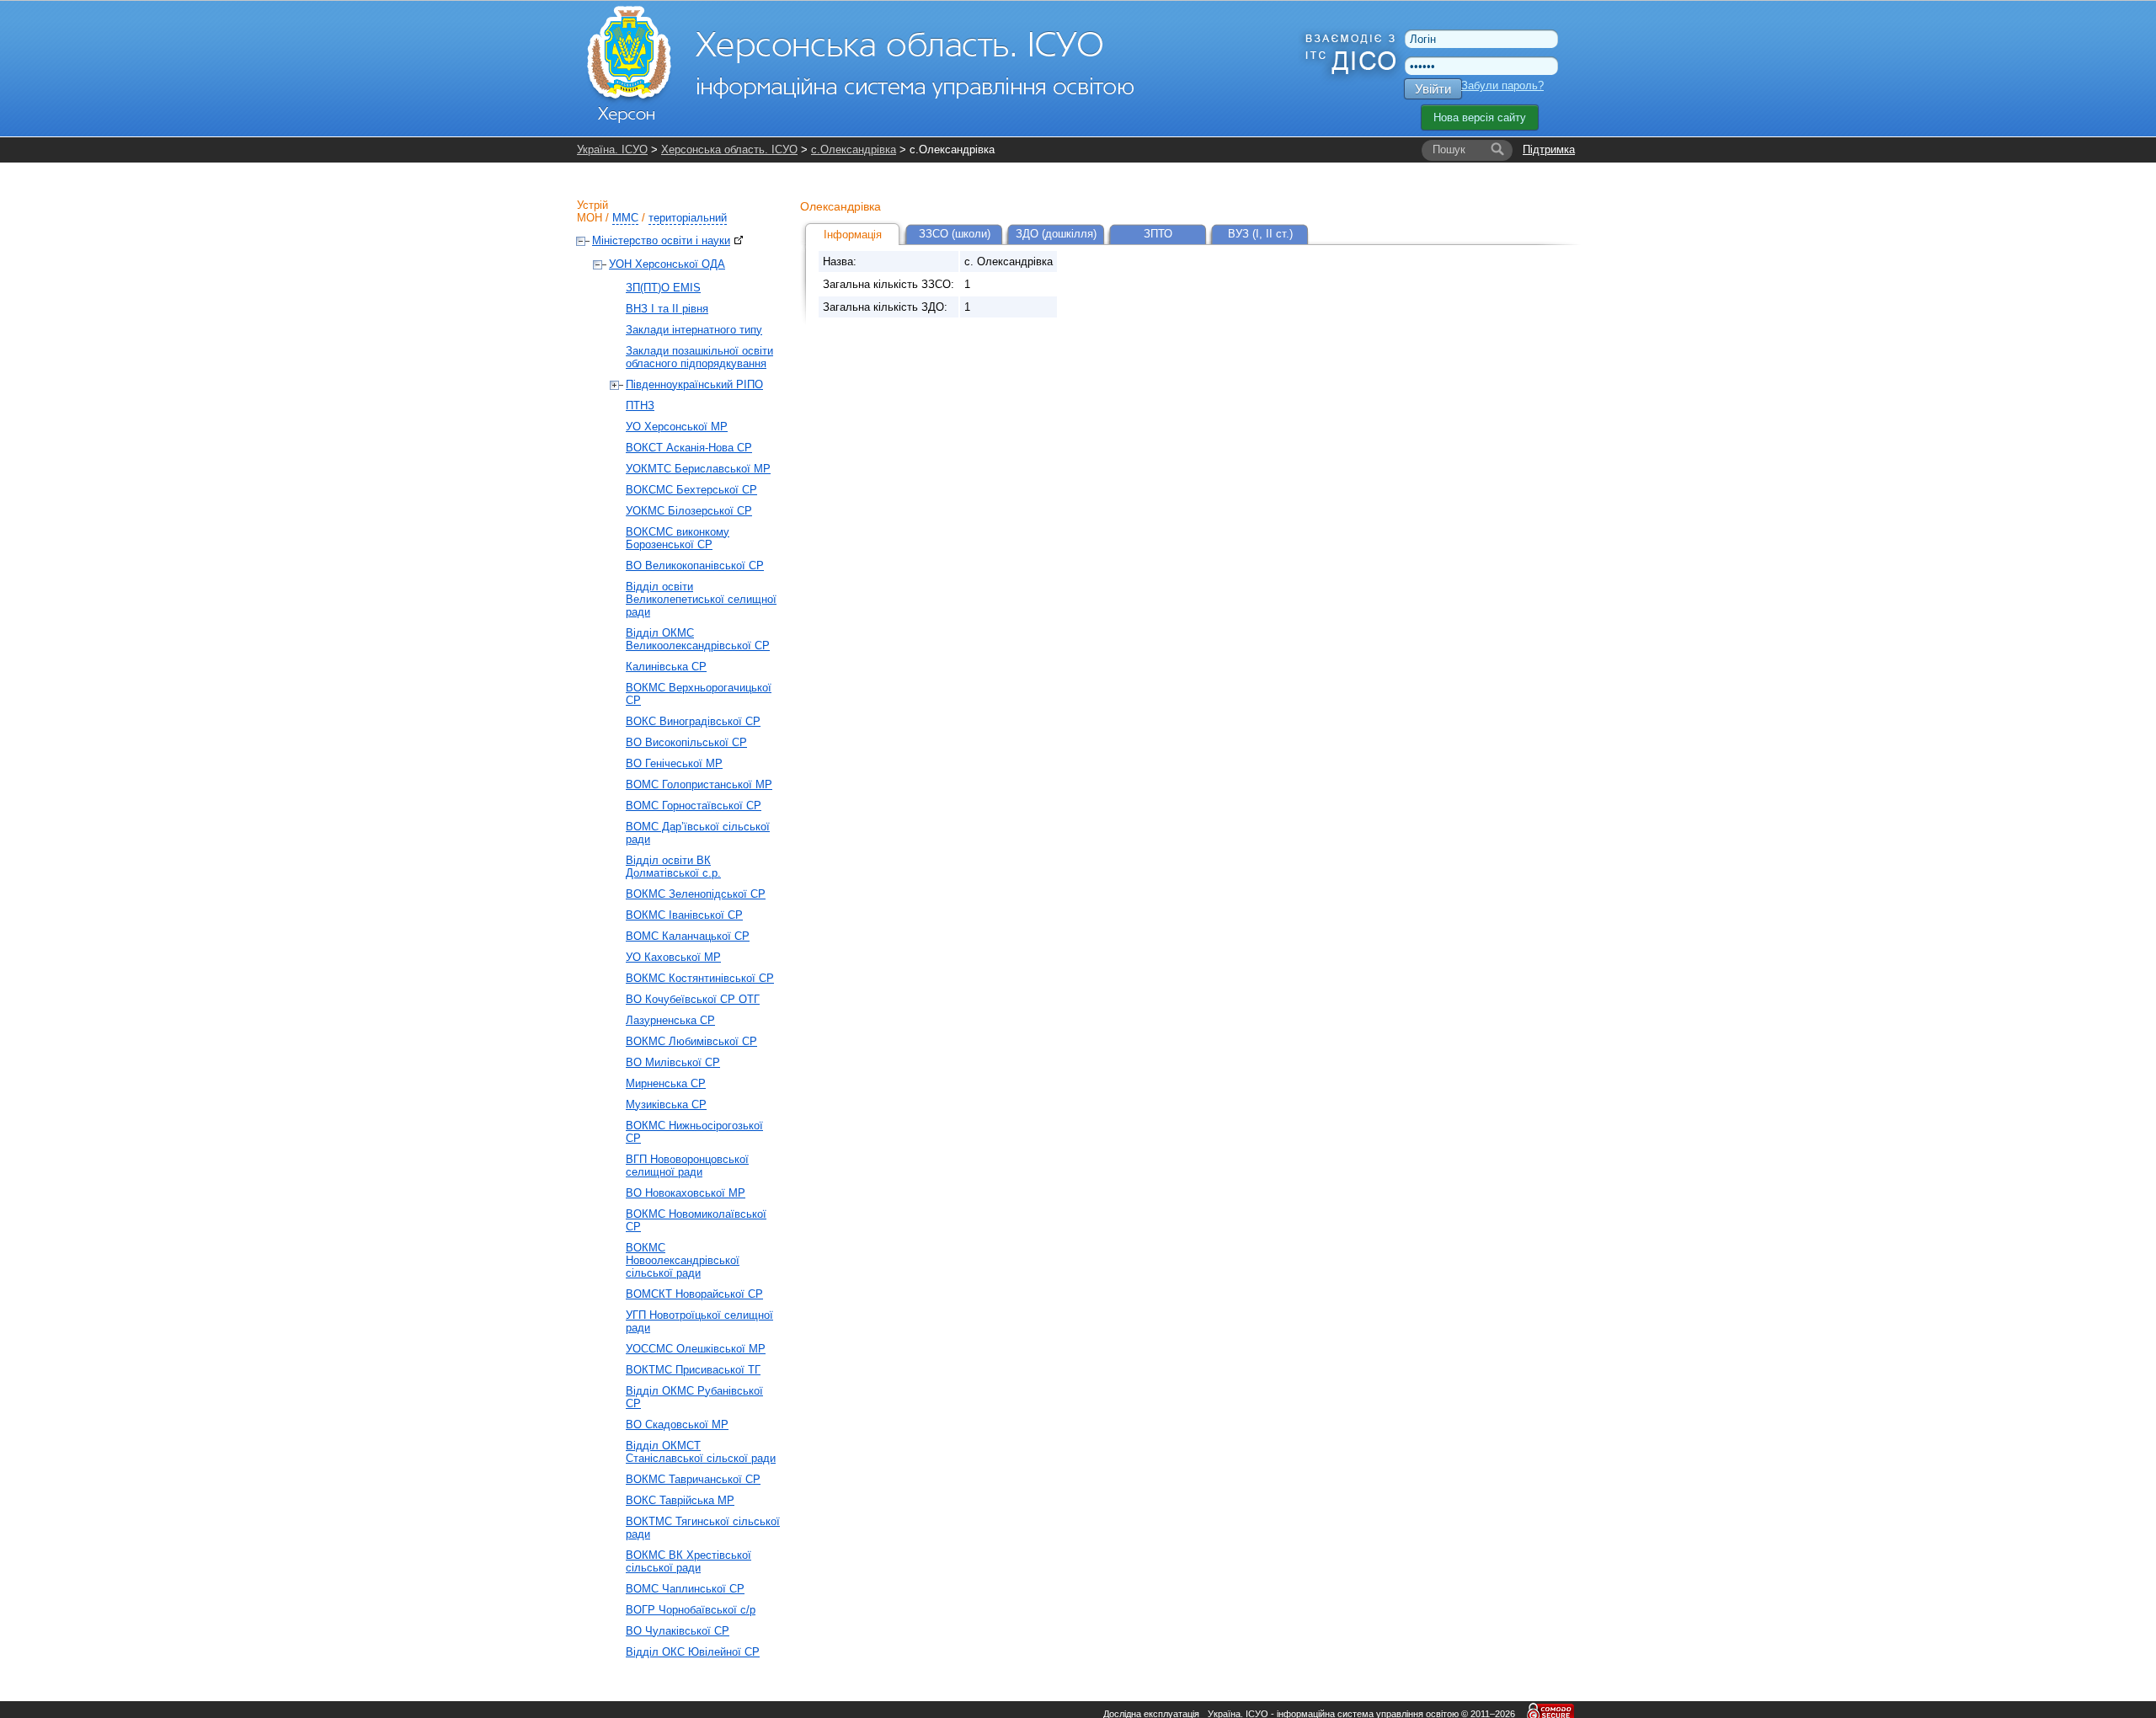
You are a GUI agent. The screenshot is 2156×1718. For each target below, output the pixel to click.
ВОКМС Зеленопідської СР (696, 894)
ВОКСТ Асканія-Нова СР (689, 448)
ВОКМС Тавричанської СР (693, 1479)
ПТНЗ (640, 405)
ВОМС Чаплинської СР (685, 1589)
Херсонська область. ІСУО (729, 149)
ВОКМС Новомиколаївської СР (696, 1220)
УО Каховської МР (673, 957)
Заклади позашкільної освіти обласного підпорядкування (699, 357)
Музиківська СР (666, 1104)
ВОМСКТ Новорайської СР (694, 1294)
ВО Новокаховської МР (686, 1193)
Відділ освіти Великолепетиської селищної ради (701, 599)
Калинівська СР (666, 667)
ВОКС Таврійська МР (680, 1500)
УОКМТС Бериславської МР (698, 469)
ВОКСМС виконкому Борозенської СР (678, 538)
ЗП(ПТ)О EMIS (663, 288)
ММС (625, 218)
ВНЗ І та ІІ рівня (667, 309)
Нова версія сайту (1480, 117)
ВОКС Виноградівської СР (693, 721)
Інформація (853, 235)
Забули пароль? (1502, 85)
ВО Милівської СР (673, 1062)
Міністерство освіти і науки (661, 240)
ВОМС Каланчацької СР (688, 936)
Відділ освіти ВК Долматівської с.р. (673, 867)
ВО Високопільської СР (686, 742)
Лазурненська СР (670, 1020)
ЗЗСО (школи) (955, 234)
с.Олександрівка (854, 149)
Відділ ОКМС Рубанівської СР (694, 1397)
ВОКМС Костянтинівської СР (700, 978)
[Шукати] (1497, 150)
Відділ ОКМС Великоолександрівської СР (698, 639)
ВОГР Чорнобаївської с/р (691, 1610)
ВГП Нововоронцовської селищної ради (687, 1166)
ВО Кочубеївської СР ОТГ (693, 999)
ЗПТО (1158, 234)
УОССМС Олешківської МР (696, 1349)
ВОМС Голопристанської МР (699, 784)
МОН (590, 218)
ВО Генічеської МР (674, 763)
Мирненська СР (666, 1083)
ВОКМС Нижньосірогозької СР (694, 1132)
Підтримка (1549, 149)
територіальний (688, 218)
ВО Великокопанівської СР (695, 566)
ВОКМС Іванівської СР (684, 915)
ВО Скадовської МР (677, 1425)
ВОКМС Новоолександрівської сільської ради (683, 1260)
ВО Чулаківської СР (678, 1631)
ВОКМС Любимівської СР (691, 1041)
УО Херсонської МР (677, 427)
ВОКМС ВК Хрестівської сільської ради (688, 1561)
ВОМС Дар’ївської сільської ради (698, 833)
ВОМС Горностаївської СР (694, 806)
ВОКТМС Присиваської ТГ (693, 1370)
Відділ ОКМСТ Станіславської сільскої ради (701, 1452)
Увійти (1433, 89)
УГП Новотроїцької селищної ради (699, 1321)
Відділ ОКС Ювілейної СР (693, 1652)
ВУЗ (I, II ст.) (1260, 234)
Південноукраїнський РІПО (694, 384)
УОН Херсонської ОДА (667, 264)
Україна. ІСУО (612, 149)
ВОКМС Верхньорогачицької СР (699, 694)
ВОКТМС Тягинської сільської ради (703, 1528)
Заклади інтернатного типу (694, 330)
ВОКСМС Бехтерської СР (691, 490)
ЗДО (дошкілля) (1056, 234)
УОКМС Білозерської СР (689, 511)
